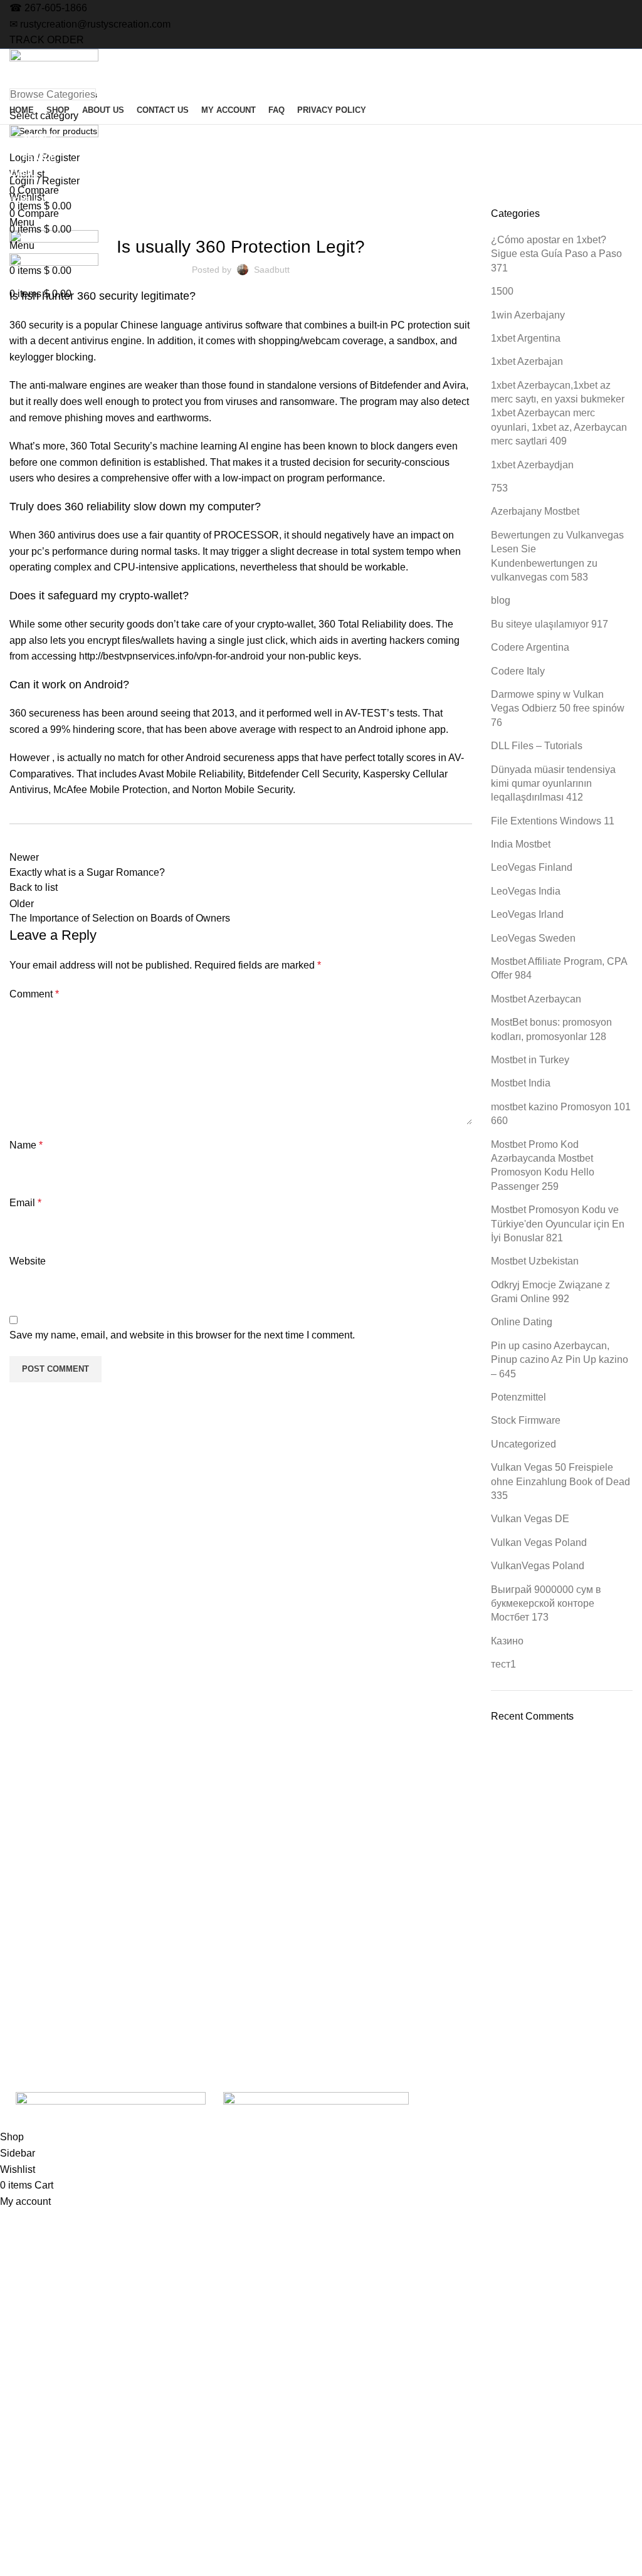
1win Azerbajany (528, 315)
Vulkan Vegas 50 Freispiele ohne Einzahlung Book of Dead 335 (560, 1481)
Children (282, 2009)
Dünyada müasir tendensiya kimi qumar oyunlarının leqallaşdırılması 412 (553, 784)
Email (25, 1203)
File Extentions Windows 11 (553, 821)
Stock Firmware (526, 1420)
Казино (507, 1641)
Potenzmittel (518, 1397)
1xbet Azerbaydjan (532, 465)
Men (274, 1987)
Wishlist (404, 2030)
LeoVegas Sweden (533, 938)
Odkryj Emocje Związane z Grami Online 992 (550, 1292)
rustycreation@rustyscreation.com (95, 24)
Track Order (538, 1923)
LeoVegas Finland (532, 867)
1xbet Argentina (526, 338)
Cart (523, 2009)
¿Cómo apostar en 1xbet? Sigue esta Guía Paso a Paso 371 (556, 254)
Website (28, 1261)
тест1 (503, 1664)
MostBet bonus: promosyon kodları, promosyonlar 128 (551, 1029)
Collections (287, 1965)
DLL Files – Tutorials (537, 746)
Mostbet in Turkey (530, 1060)
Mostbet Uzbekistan (535, 1261)
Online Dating (522, 1322)
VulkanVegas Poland (538, 1566)
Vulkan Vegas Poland (539, 1543)
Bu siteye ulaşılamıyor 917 (550, 624)
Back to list (34, 887)
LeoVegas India (526, 891)
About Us (159, 1965)
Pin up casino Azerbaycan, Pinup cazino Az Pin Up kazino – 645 (560, 1360)
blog (501, 600)
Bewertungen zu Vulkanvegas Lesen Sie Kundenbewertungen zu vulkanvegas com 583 (557, 556)
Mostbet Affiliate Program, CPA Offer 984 (559, 968)
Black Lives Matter (302, 2030)
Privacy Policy (168, 2030)
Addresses (410, 1987)
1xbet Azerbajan (527, 361)
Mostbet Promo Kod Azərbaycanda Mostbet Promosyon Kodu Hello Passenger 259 (543, 1165)
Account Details (420, 2009)
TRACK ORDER (47, 40)
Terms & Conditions (553, 1965)
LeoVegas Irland (527, 914)
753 (499, 488)
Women (281, 1923)
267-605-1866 (56, 8)
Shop (151, 1944)
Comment (34, 994)
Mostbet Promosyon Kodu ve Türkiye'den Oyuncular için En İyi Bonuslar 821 (558, 1224)
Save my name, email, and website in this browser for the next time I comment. (182, 1335)
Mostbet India (521, 1083)
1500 (502, 291)
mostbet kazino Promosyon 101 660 (561, 1114)
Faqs (150, 2009)
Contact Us (162, 1987)
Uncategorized (72, 199)
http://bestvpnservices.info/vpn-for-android (171, 656)
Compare (533, 1944)
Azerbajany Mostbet (535, 511)
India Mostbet (521, 844)
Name (26, 1145)
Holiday (280, 1944)
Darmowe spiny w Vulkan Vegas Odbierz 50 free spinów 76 (558, 708)
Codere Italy (518, 671)
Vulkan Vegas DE (530, 1519)
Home (20, 199)
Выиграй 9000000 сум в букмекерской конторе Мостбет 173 (546, 1604)
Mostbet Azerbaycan (536, 999)
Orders (403, 1944)
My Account (412, 1923)
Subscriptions (416, 1965)
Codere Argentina (530, 647)
